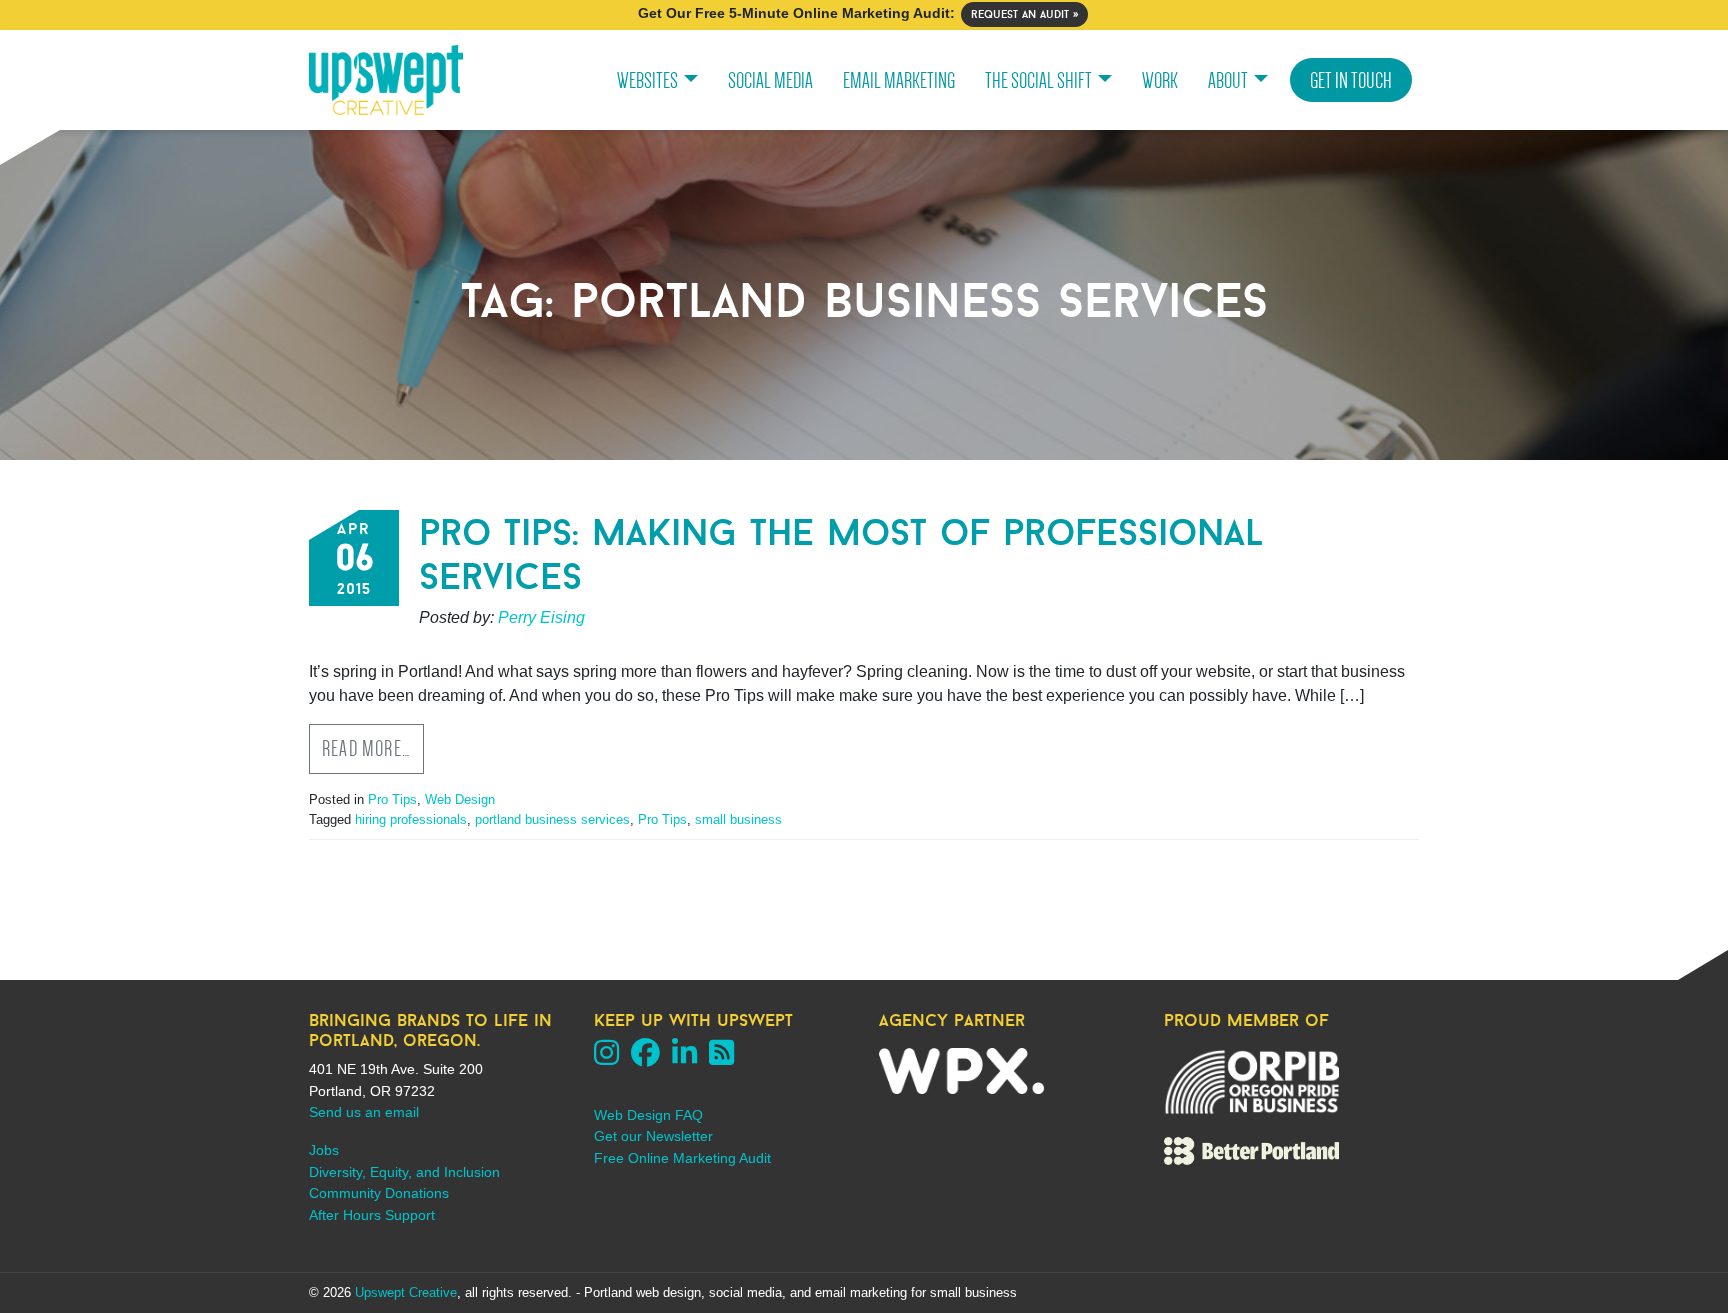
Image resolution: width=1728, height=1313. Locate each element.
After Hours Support (372, 1215)
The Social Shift (1038, 80)
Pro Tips (392, 799)
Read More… (366, 748)
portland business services (552, 819)
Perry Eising (541, 617)
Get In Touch (1351, 80)
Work (1160, 80)
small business (738, 819)
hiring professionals (411, 819)
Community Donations (379, 1193)
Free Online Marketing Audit (682, 1158)
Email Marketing (899, 80)
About (1228, 80)
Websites (647, 80)
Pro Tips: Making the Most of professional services (841, 554)
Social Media (770, 80)
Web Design (460, 799)
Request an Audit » (1024, 14)
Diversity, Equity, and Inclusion (404, 1172)
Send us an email (364, 1112)
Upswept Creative (406, 1292)
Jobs (324, 1150)
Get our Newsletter (653, 1136)
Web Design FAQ (648, 1115)
